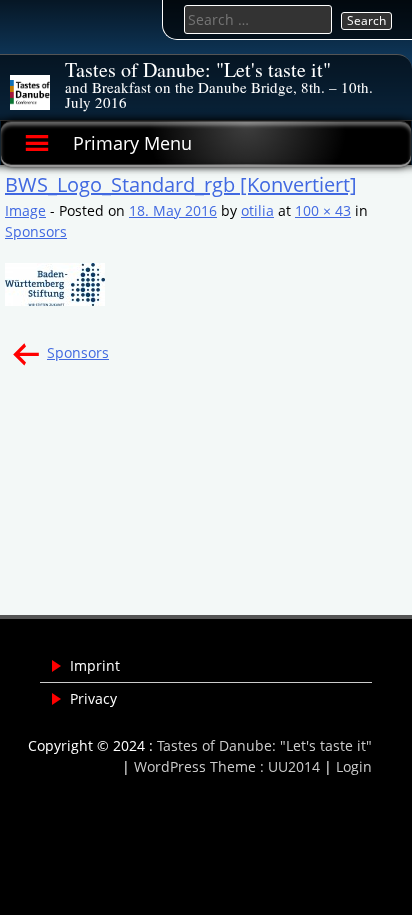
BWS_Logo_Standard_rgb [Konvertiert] (181, 184)
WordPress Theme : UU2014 (227, 766)
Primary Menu (132, 143)
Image (25, 210)
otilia (257, 210)
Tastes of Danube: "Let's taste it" (198, 69)
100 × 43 (323, 210)
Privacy (93, 698)
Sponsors (36, 231)
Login (354, 766)
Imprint (95, 665)
